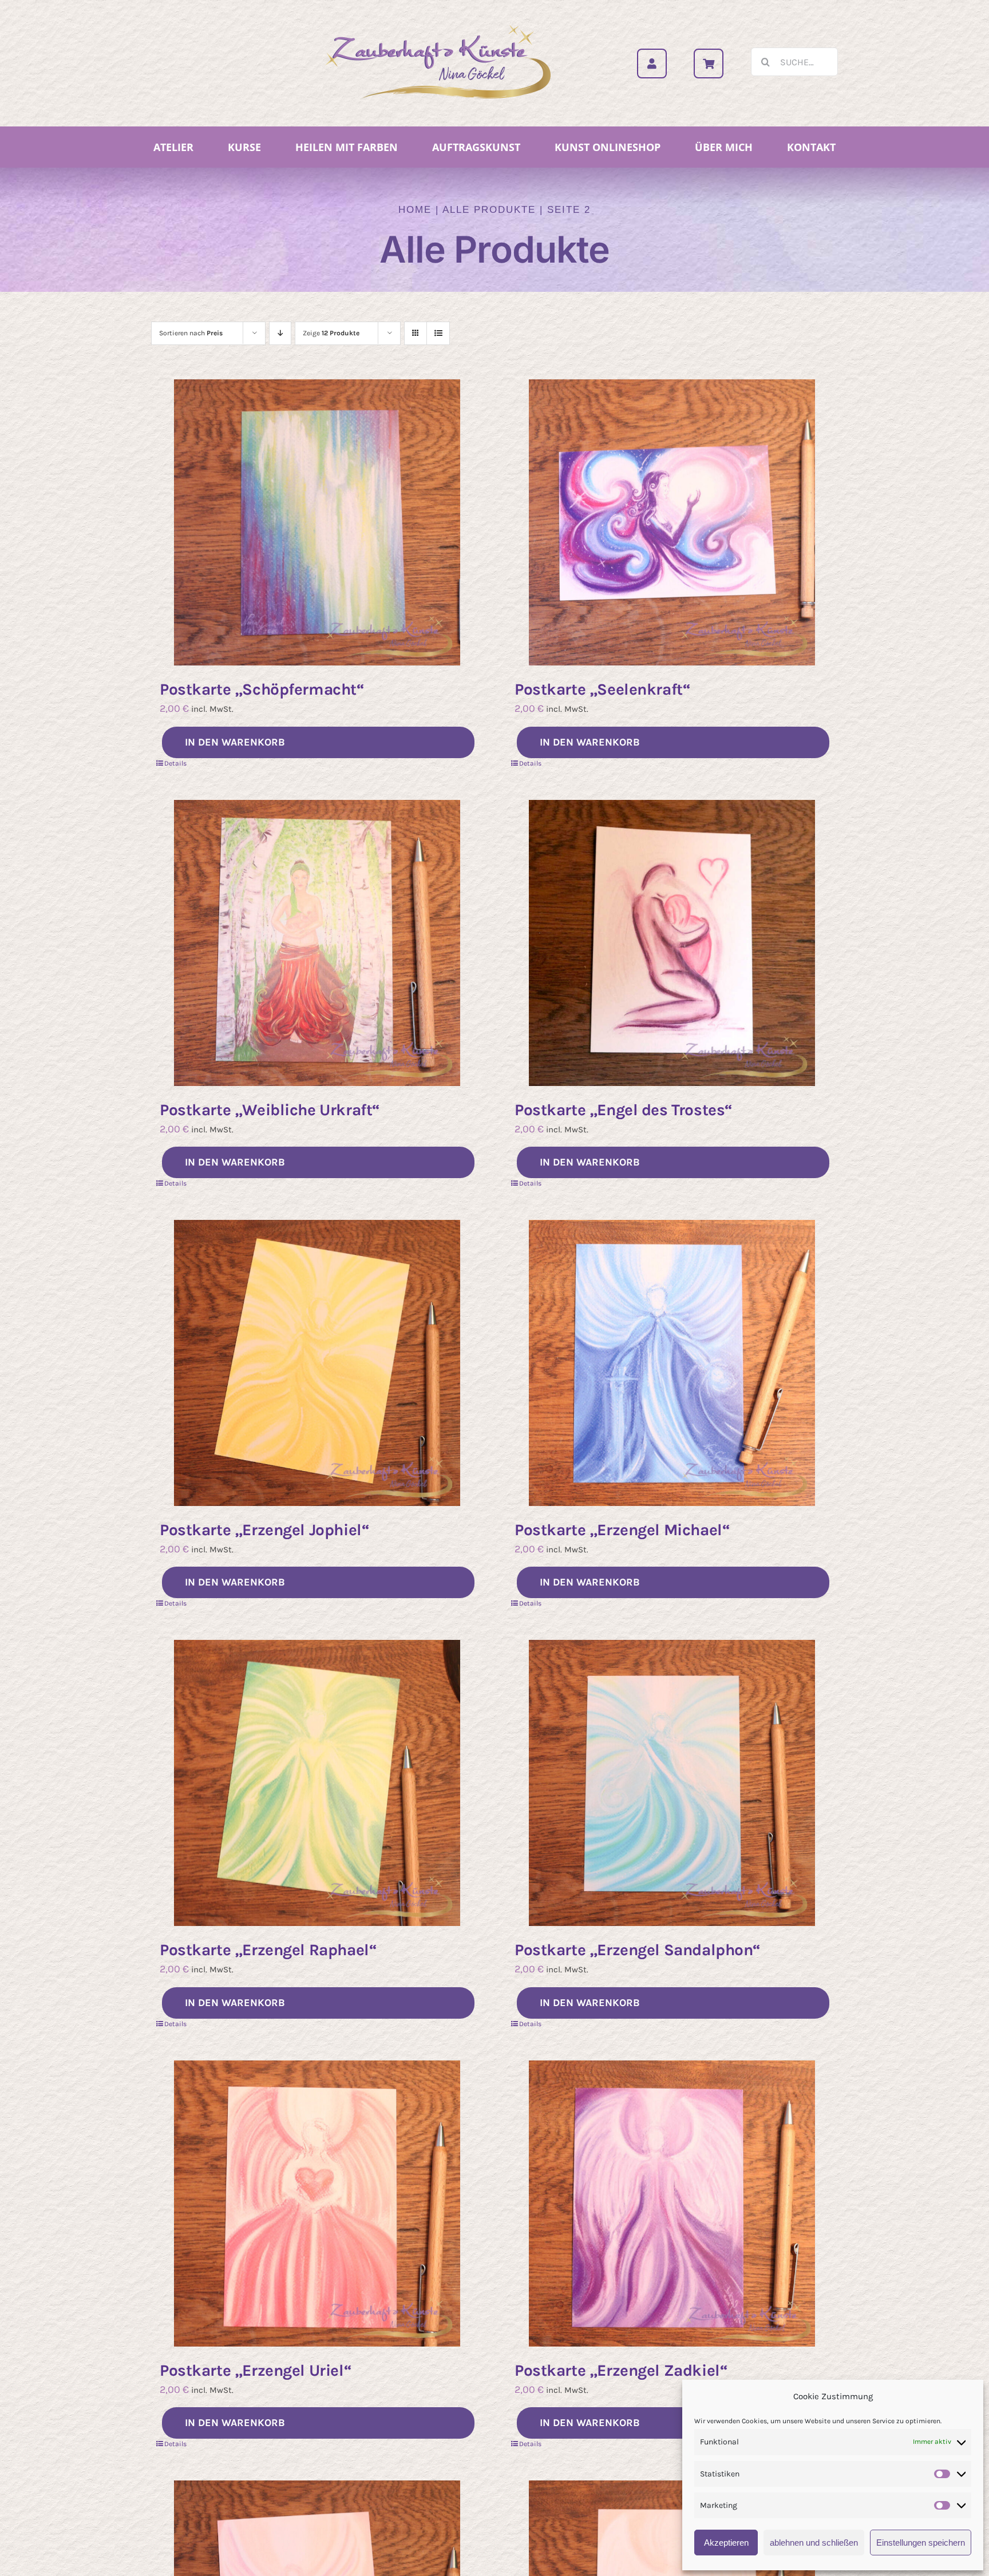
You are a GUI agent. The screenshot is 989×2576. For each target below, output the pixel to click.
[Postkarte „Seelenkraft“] (672, 522)
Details (175, 763)
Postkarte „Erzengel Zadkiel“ (621, 2370)
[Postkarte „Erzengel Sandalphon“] (672, 1783)
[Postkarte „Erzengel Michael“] (672, 1363)
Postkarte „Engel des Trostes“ (624, 1110)
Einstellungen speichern (921, 2543)
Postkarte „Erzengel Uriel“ (256, 2370)
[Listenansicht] (438, 333)
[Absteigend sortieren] (280, 333)
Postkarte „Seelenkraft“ (602, 689)
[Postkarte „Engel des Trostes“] (672, 943)
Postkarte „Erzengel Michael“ (622, 1530)
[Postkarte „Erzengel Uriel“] (317, 2204)
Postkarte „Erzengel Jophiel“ (264, 1530)
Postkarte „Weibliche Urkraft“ (270, 1110)
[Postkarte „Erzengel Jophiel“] (317, 1363)
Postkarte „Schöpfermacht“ (262, 689)
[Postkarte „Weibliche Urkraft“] (317, 943)
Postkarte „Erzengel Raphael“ (268, 1950)
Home (415, 210)
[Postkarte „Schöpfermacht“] (317, 522)
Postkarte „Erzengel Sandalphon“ (638, 1950)
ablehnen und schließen (814, 2543)
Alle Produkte (489, 210)
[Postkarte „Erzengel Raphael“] (317, 1783)
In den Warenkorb (235, 742)
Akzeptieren (726, 2543)
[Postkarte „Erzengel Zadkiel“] (672, 2204)
